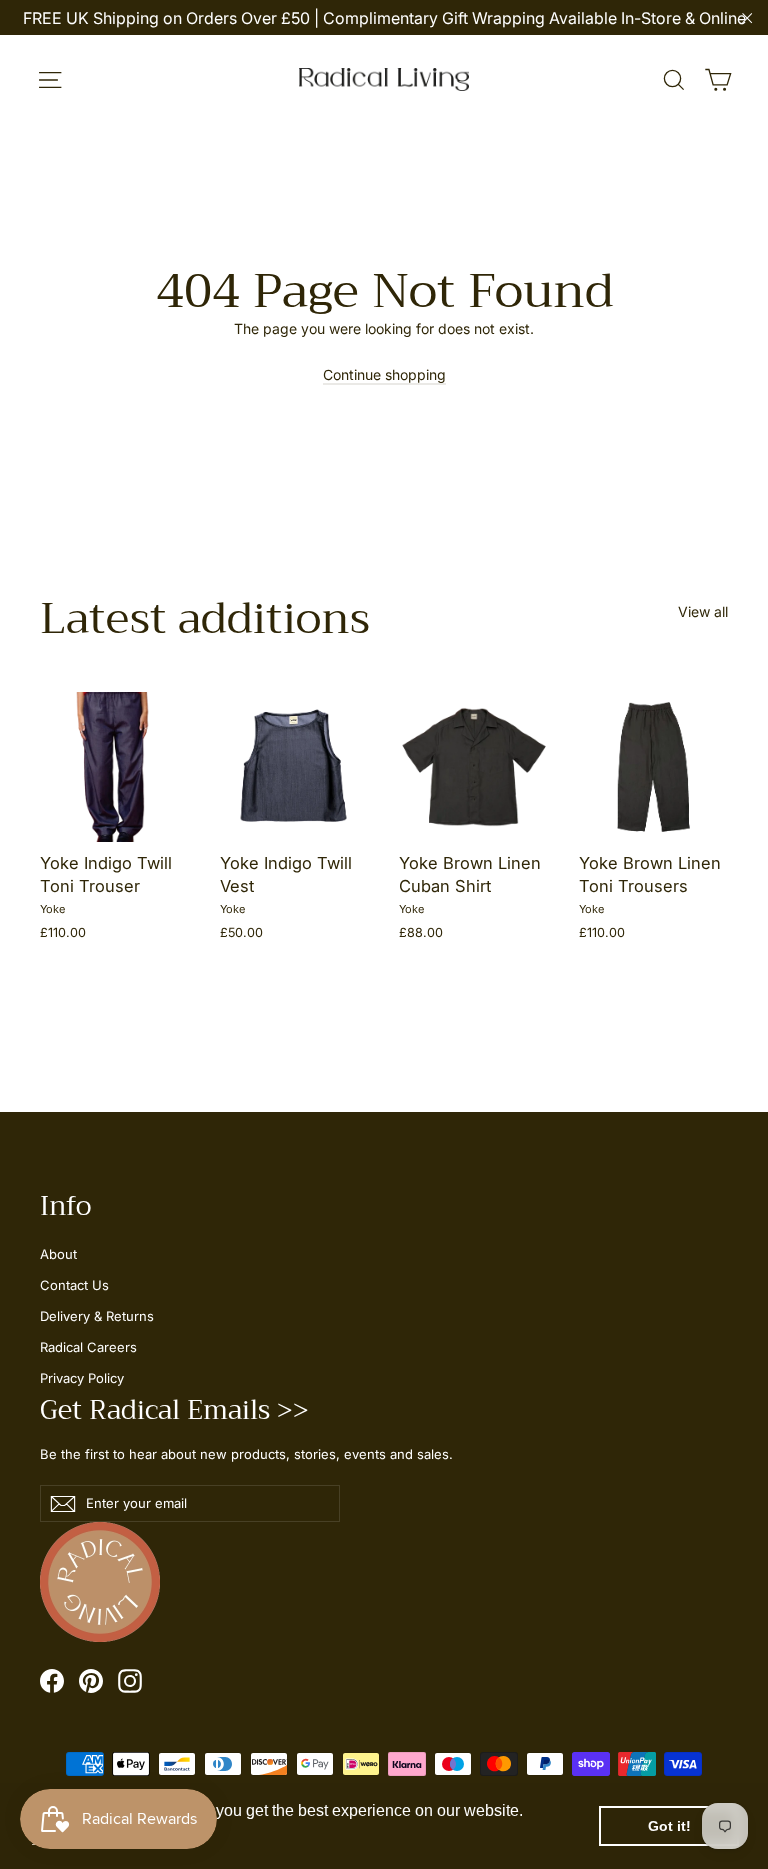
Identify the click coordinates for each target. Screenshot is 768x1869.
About (58, 1254)
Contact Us (74, 1285)
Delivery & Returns (97, 1316)
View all (703, 611)
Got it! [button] (669, 1826)
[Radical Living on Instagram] (130, 1681)
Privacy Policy (82, 1378)
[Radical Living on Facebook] (52, 1681)
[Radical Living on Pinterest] (91, 1681)
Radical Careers (88, 1347)
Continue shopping (384, 374)
